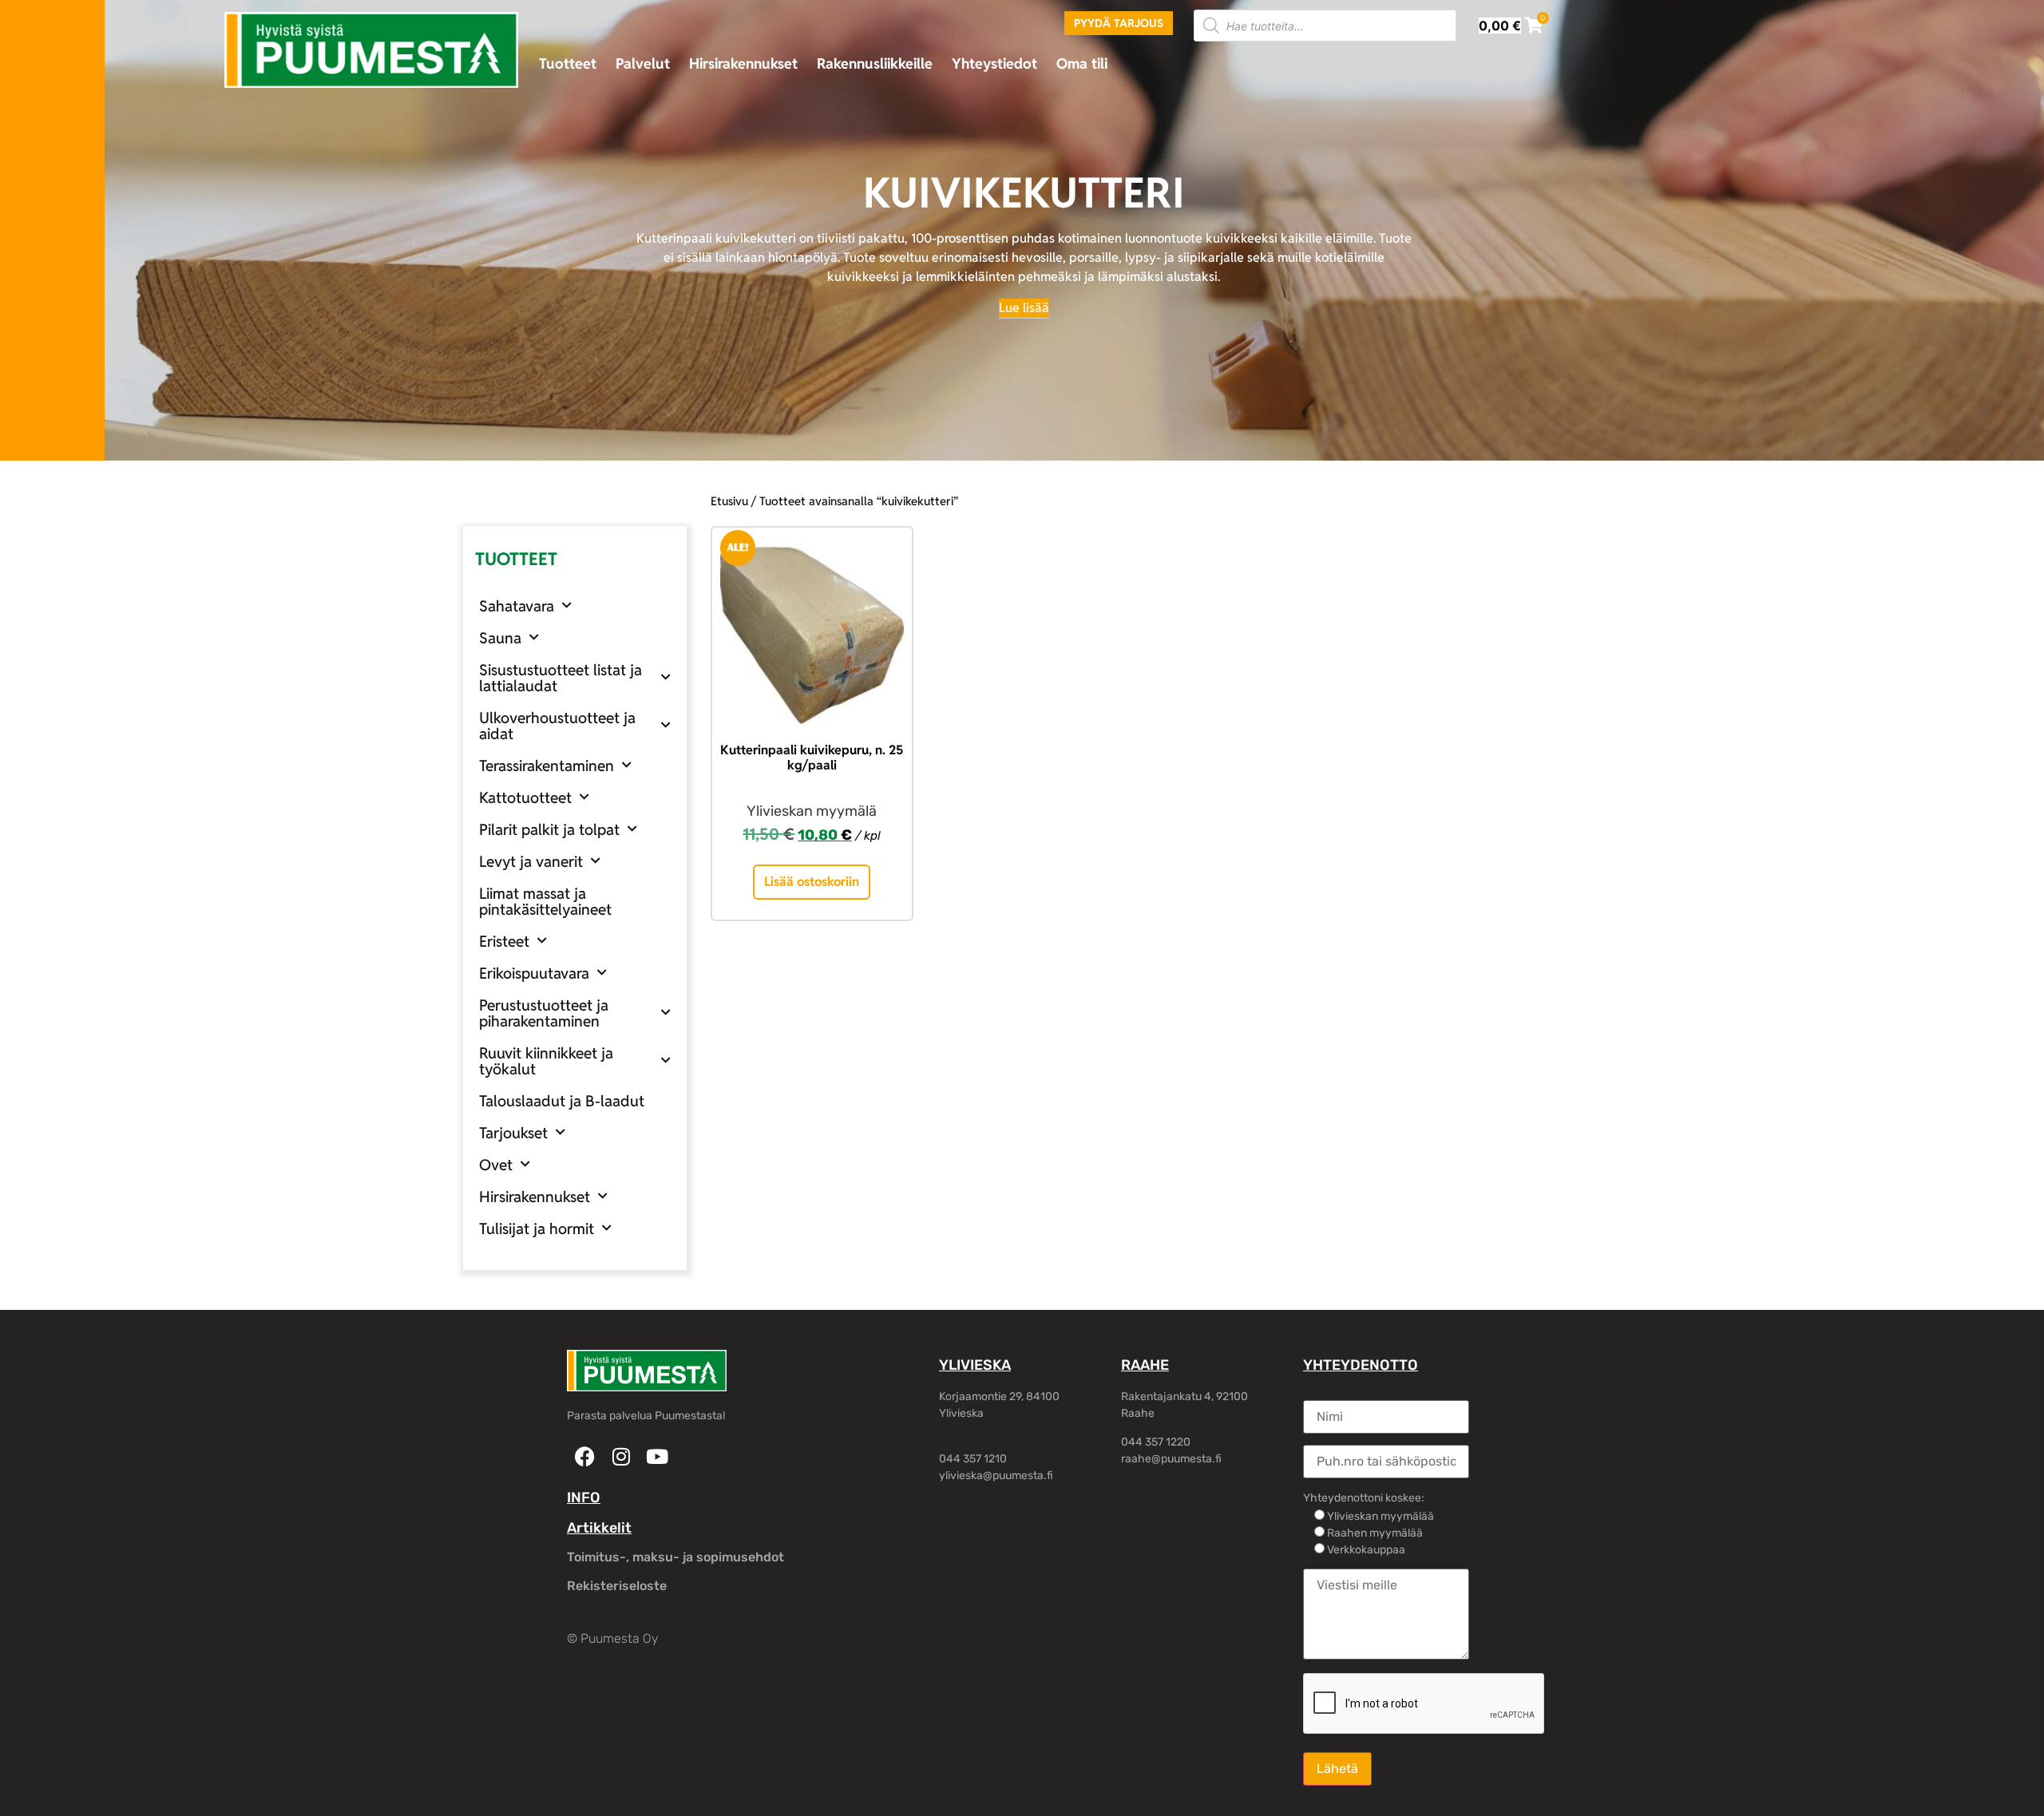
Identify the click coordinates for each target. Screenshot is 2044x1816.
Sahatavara (517, 606)
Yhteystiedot (994, 63)
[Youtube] (657, 1456)
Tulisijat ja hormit (537, 1228)
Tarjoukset (513, 1133)
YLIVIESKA (975, 1365)
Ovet (496, 1165)
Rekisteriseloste (617, 1586)
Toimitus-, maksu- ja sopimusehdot (675, 1557)
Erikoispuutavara (534, 973)
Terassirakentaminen (547, 766)
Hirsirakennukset (743, 63)
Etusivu (729, 501)
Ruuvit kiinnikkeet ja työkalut (546, 1061)
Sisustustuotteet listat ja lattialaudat (561, 678)
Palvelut (643, 63)
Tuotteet (568, 63)
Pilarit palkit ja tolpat (549, 829)
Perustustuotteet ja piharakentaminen (544, 1013)
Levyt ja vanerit (531, 861)
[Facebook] (585, 1456)
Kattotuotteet (525, 797)
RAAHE (1145, 1365)
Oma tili (1082, 63)
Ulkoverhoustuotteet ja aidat (557, 726)
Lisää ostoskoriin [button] (812, 882)
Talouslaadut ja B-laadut (562, 1101)
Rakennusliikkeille (875, 63)
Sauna (500, 638)
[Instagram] (621, 1456)
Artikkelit (599, 1528)
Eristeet (504, 941)
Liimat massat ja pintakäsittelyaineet (545, 901)
